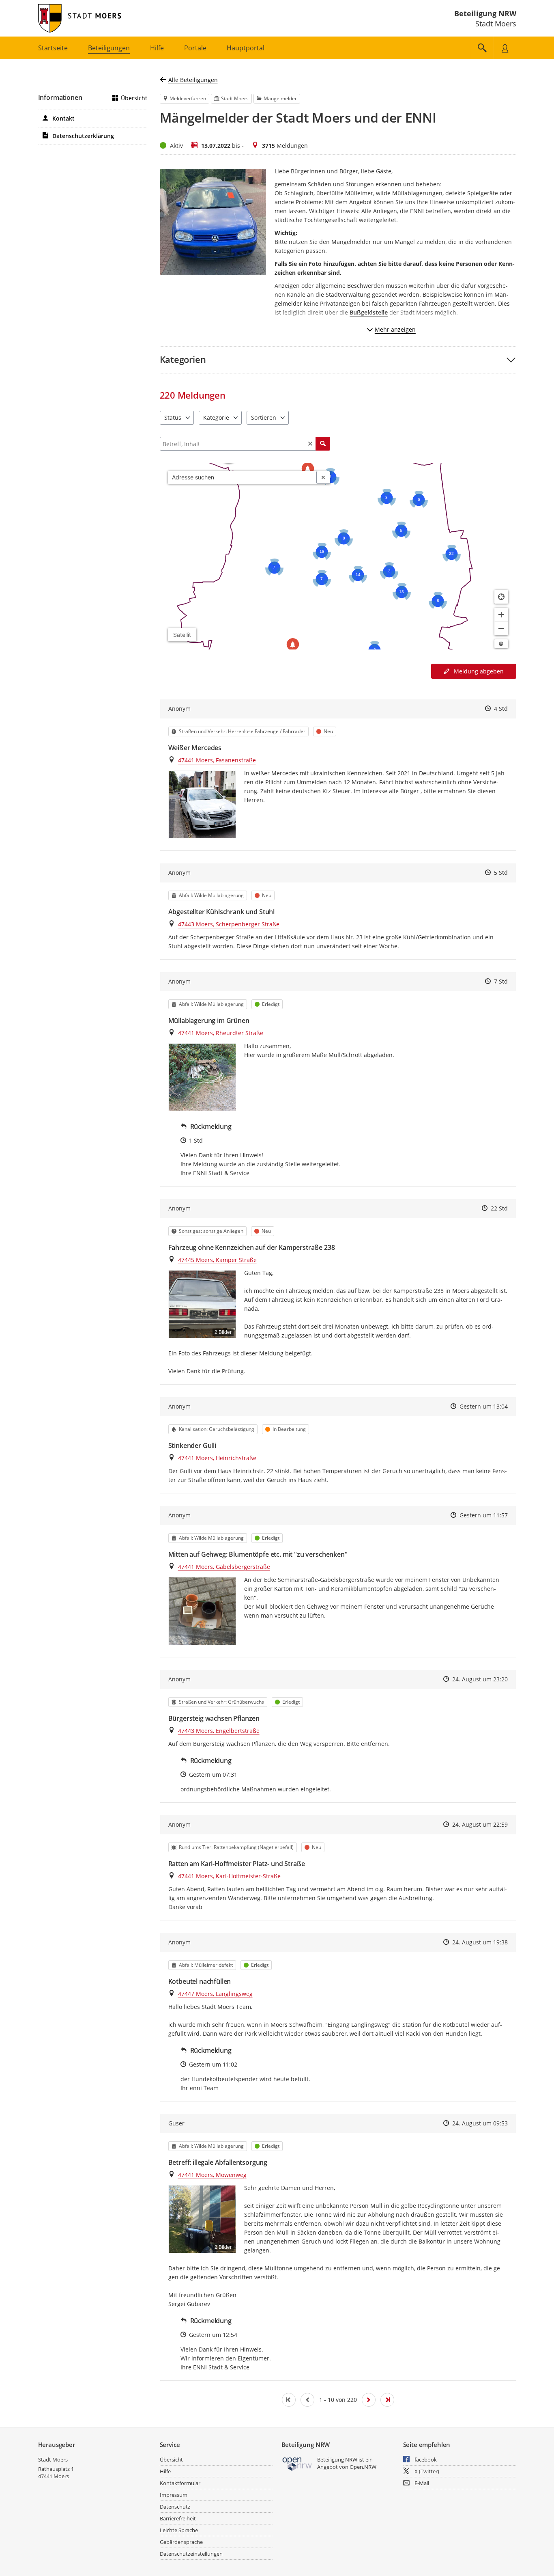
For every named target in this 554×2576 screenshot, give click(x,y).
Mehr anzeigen (395, 329)
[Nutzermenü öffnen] (505, 48)
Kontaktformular (180, 2483)
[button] (338, 359)
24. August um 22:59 (480, 1824)
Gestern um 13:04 (484, 1406)
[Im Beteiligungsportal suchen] (482, 48)
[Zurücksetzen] (310, 444)
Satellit (182, 635)
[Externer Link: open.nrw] (297, 2463)
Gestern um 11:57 (484, 1515)
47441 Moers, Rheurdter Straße (221, 1033)
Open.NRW (363, 2467)
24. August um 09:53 (480, 2123)
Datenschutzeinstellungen (191, 2554)
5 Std (501, 873)
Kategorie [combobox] (216, 417)
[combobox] (242, 477)
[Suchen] (323, 444)
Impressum (174, 2495)
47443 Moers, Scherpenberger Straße (229, 924)
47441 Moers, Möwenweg (212, 2175)
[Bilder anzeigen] (202, 804)
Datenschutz (175, 2507)
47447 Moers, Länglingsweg (215, 1994)
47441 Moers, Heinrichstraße (217, 1458)
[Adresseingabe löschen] (323, 477)
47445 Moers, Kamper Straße (217, 1260)
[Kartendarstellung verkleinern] (501, 628)
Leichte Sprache (179, 2530)
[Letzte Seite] (387, 2400)
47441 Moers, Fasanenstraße (217, 760)
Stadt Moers (53, 2459)
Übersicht (134, 98)
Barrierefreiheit (178, 2518)
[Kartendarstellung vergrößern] (501, 615)
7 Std (501, 981)
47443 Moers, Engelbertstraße (219, 1731)
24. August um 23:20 (480, 1679)
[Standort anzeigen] (501, 597)
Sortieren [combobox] (264, 417)
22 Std (499, 1208)
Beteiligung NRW (485, 13)
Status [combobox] (173, 417)
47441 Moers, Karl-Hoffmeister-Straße (229, 1876)
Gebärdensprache (181, 2542)
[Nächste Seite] (369, 2400)
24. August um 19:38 (480, 1942)
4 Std (501, 709)
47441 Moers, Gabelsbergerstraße (224, 1567)
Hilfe (165, 2471)
